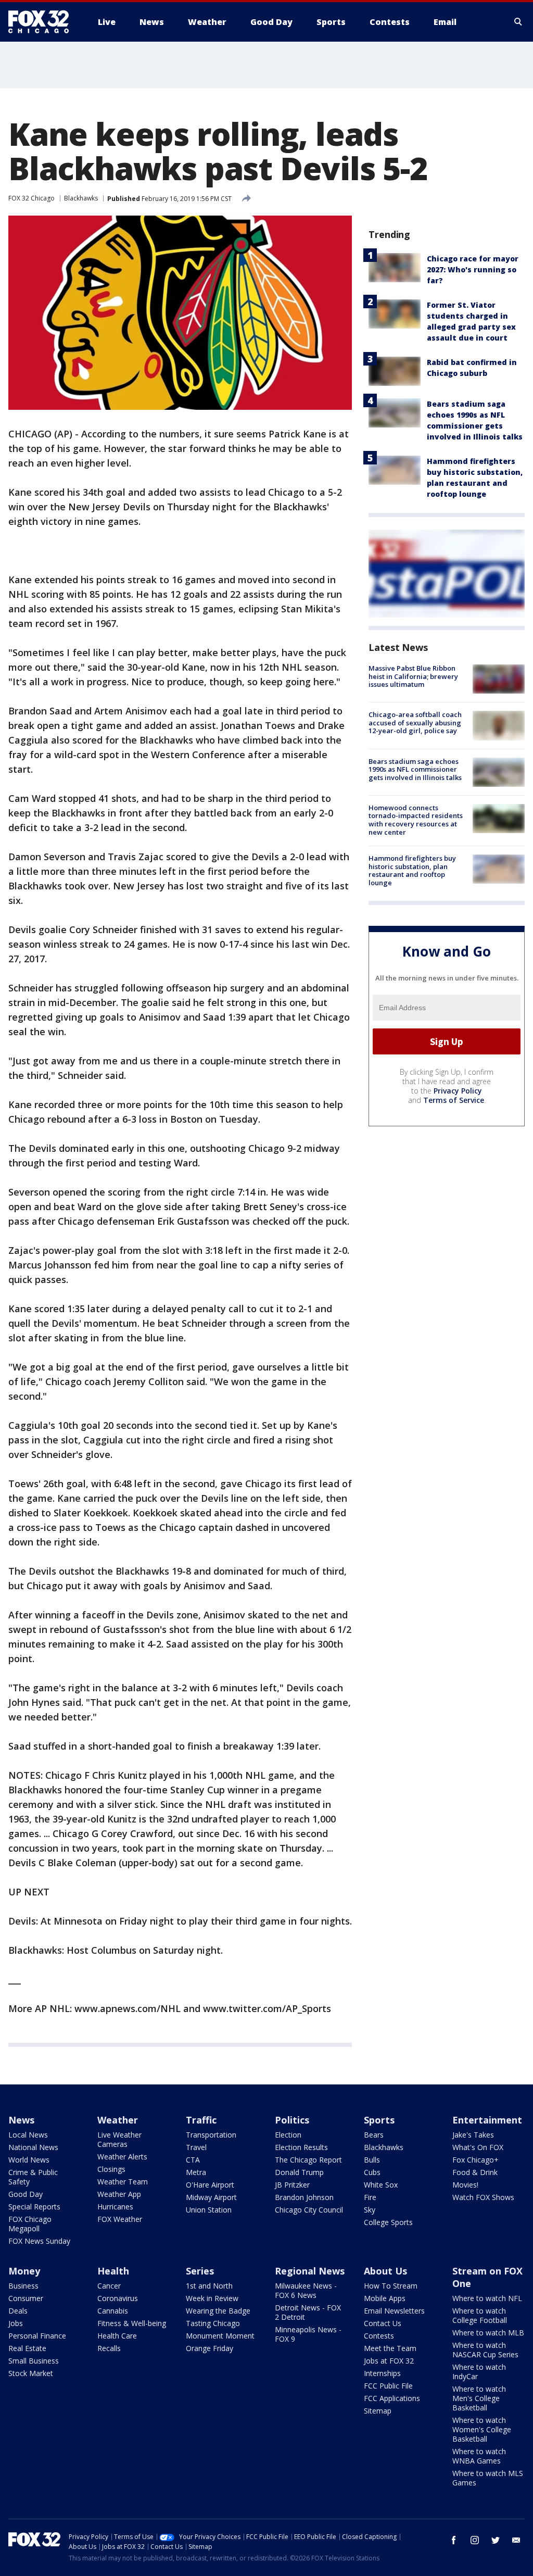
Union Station (209, 2210)
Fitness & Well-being (132, 2323)
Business (23, 2286)
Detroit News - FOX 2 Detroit (308, 2312)
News (21, 2120)
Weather (118, 2120)
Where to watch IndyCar (479, 2372)
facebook (454, 2540)
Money (24, 2271)
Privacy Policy (458, 1091)
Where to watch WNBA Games (479, 2456)
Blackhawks (81, 198)
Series (200, 2271)
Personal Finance (37, 2336)
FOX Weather (120, 2219)
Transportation (211, 2135)
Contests (379, 2336)
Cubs (372, 2172)
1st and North (209, 2286)
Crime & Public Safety (33, 2177)
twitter (496, 2540)
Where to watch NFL (487, 2298)
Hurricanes (115, 2207)
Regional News (310, 2271)
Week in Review (212, 2298)
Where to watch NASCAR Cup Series (485, 2350)
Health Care (117, 2336)
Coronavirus (118, 2298)
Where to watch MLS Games (488, 2478)
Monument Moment (220, 2336)
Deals (18, 2311)
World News (29, 2160)
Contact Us (383, 2323)
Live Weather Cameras (119, 2139)
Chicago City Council (309, 2210)
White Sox (381, 2185)
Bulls (372, 2160)
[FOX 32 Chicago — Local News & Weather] (43, 22)
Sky (370, 2210)
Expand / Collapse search (518, 22)
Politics (292, 2120)
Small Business (34, 2361)
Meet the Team (390, 2348)
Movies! (465, 2185)
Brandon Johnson (304, 2197)
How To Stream (391, 2286)
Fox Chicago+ (475, 2160)
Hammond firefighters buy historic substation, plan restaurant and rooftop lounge (412, 870)
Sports (379, 2120)
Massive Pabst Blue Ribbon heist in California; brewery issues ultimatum (413, 676)
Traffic (201, 2120)
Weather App (119, 2194)
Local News (28, 2135)
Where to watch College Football (480, 2315)
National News (33, 2147)
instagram (475, 2540)
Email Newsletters (394, 2311)
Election (288, 2135)
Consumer (26, 2298)
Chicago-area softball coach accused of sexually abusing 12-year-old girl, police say (415, 722)
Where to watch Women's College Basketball (482, 2429)
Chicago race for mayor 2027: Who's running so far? (473, 269)
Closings (111, 2169)
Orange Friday (210, 2348)
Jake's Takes (473, 2135)
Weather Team (123, 2182)
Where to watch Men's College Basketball (479, 2398)
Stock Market (31, 2373)
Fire (370, 2197)
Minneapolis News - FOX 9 (308, 2334)
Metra (196, 2172)
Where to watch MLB (488, 2333)
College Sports (388, 2222)
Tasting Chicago (213, 2323)
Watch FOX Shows (483, 2197)
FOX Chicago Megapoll (30, 2224)
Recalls (109, 2348)
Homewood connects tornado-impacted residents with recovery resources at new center (416, 820)
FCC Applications (392, 2398)
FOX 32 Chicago (31, 198)
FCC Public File (388, 2386)
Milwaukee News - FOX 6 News (306, 2290)
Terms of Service (454, 1100)
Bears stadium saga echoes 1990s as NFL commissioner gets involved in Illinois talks (415, 769)
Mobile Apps (385, 2298)
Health (113, 2271)
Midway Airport (211, 2197)
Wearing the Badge (218, 2311)
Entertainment (487, 2120)
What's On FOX (478, 2147)
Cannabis (113, 2311)
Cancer (109, 2286)
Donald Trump (299, 2172)
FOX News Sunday (39, 2241)
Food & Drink (475, 2172)
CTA (193, 2160)
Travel (196, 2147)
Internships (382, 2373)
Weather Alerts (122, 2157)
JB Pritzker (292, 2185)
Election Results (301, 2147)
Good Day (26, 2194)
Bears (374, 2135)
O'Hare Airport (210, 2185)
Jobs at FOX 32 (389, 2361)
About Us (385, 2271)
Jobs (16, 2323)
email (516, 2540)
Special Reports (34, 2207)
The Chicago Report (308, 2160)
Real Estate (27, 2348)
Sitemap (378, 2411)
